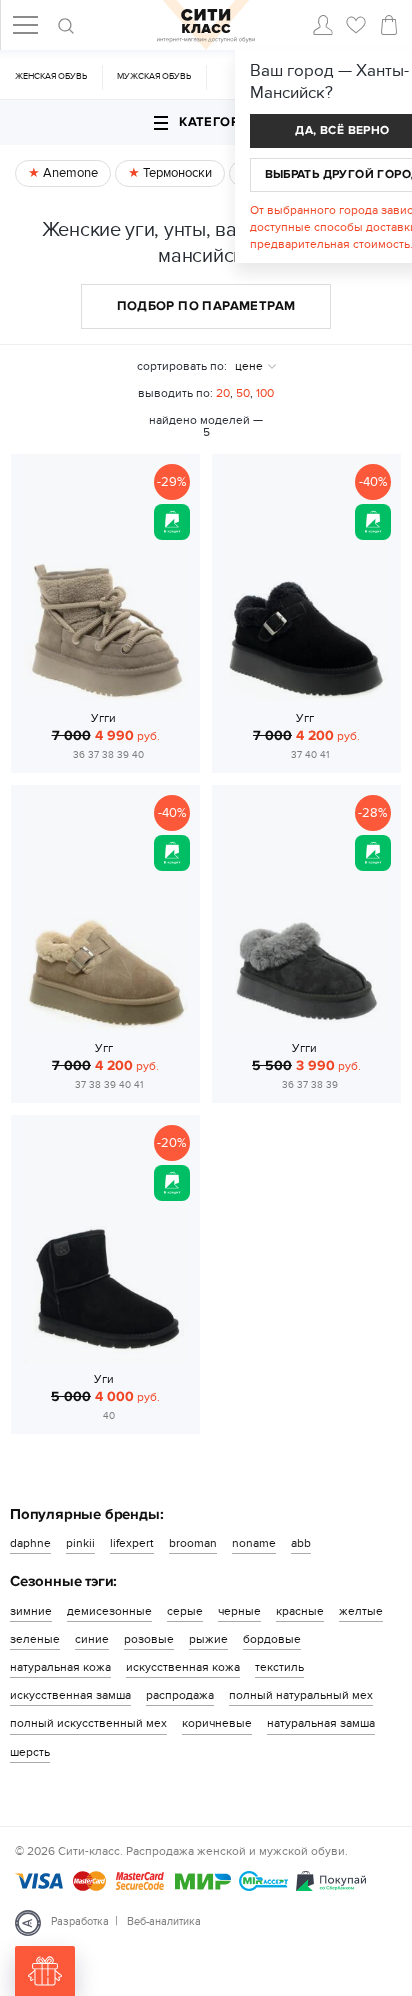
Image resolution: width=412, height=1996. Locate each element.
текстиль (279, 1667)
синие (92, 1639)
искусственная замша (70, 1695)
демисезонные (109, 1611)
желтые (361, 1611)
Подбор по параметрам (206, 306)
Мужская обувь (154, 76)
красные (300, 1611)
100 (265, 393)
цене (249, 366)
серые (185, 1611)
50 (243, 393)
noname (254, 1543)
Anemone (69, 173)
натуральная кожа (60, 1667)
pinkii (80, 1543)
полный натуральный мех (301, 1695)
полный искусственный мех (88, 1723)
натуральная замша (321, 1723)
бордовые (272, 1639)
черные (239, 1611)
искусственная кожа (183, 1667)
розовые (149, 1639)
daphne (30, 1543)
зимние (31, 1611)
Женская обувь (51, 76)
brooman (193, 1543)
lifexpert (132, 1543)
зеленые (35, 1639)
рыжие (208, 1639)
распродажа (180, 1695)
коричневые (217, 1723)
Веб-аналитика (164, 1921)
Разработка (80, 1921)
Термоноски (176, 173)
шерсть (30, 1752)
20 (223, 393)
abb (301, 1543)
